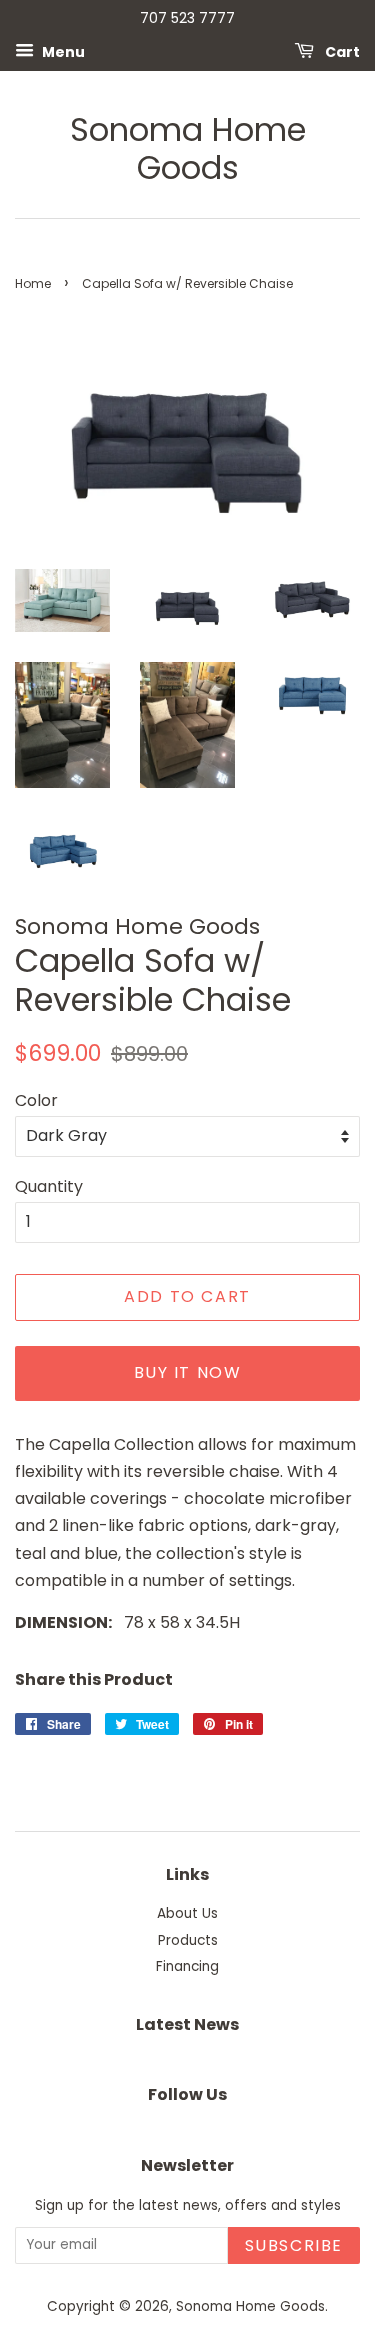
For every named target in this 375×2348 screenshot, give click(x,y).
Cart (341, 51)
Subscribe (294, 2245)
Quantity (49, 1186)
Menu (62, 51)
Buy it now (188, 1372)
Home (33, 283)
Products (188, 1940)
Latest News (187, 2024)
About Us (187, 1913)
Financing (187, 1966)
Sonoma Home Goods (188, 149)
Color (36, 1100)
